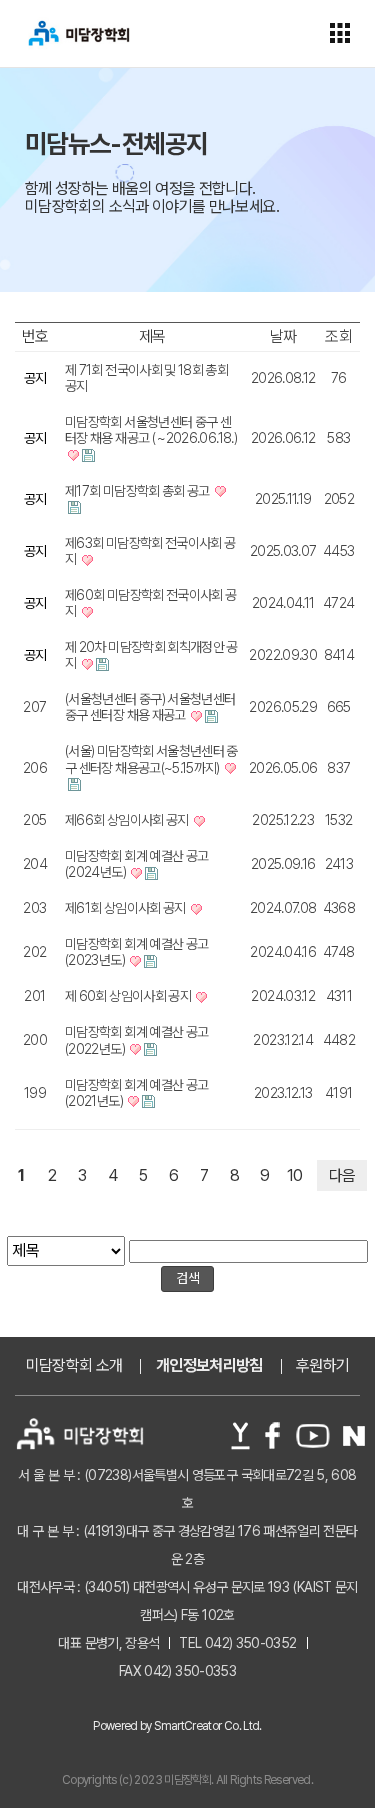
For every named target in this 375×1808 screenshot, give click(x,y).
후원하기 (322, 1366)
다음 (342, 1175)
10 (295, 1175)
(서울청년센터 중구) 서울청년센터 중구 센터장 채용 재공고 (150, 707)
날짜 (283, 336)
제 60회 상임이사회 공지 (129, 996)
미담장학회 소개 (74, 1366)
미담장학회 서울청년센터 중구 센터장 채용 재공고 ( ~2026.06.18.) (151, 430)
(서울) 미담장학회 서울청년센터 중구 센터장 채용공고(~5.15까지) (151, 759)
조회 (338, 336)
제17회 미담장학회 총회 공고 (138, 491)
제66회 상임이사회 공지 (128, 820)
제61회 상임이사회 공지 (126, 908)
